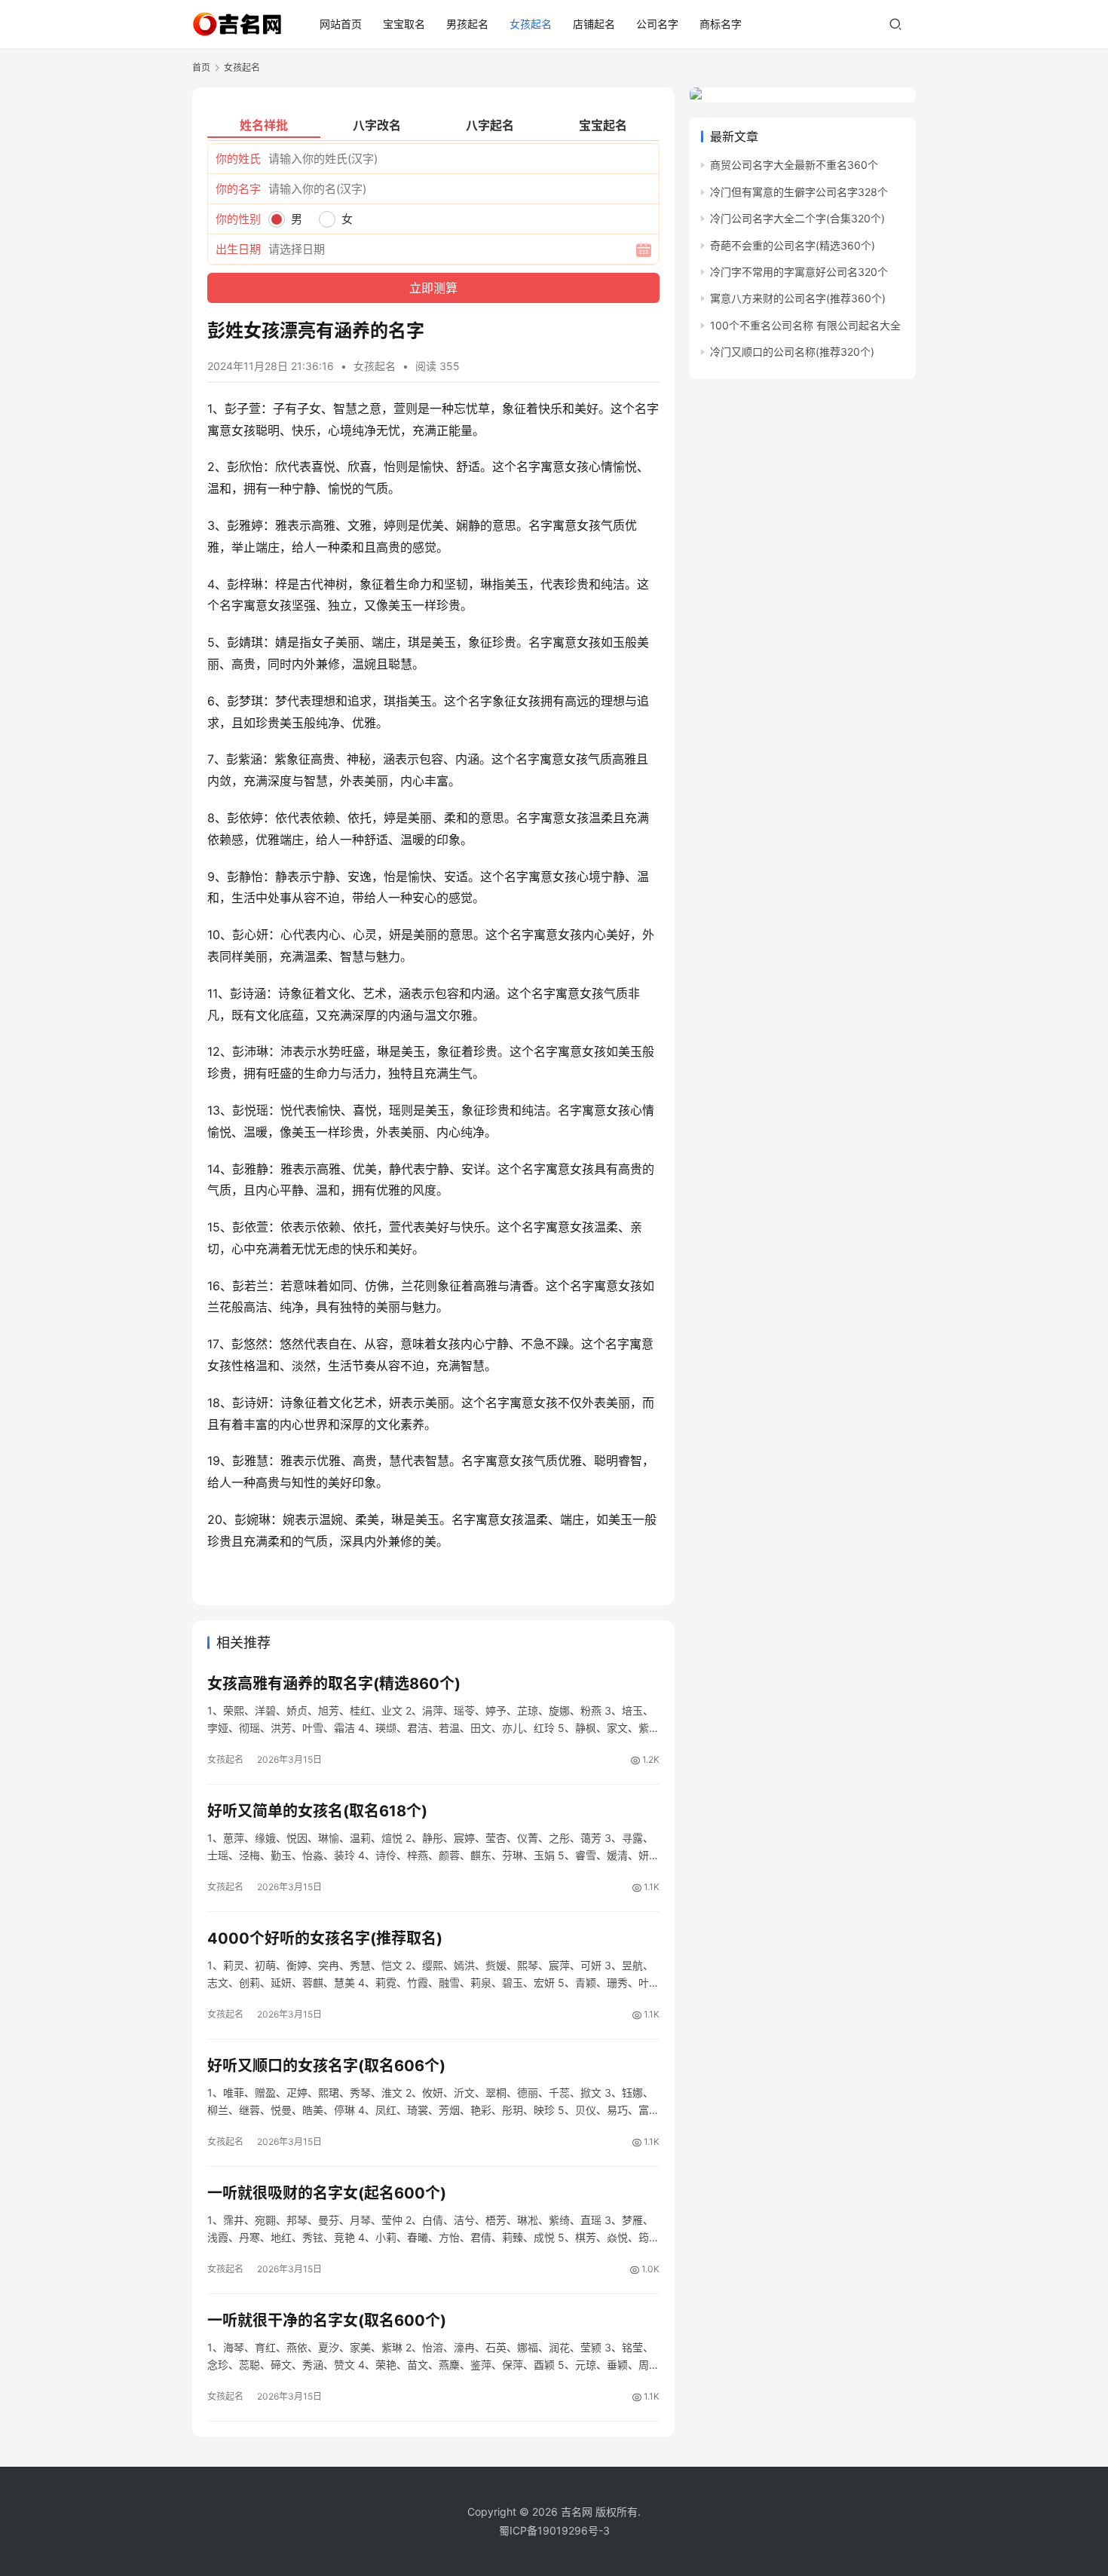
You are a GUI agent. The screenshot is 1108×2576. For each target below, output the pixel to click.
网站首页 (341, 24)
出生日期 (238, 249)
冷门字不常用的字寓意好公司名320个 (799, 272)
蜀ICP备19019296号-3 (554, 2530)
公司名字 (657, 24)
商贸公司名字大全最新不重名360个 (794, 165)
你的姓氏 (238, 159)
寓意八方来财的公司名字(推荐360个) (798, 298)
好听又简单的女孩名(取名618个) (317, 1811)
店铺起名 (594, 24)
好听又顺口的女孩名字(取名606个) (326, 2066)
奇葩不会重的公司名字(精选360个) (793, 245)
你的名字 (238, 189)
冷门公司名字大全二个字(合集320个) (797, 218)
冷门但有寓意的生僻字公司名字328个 (799, 192)
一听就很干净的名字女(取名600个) (327, 2321)
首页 (201, 67)
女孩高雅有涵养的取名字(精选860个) (334, 1684)
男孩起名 (467, 24)
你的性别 (238, 219)
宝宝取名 (404, 24)
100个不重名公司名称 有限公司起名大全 (805, 325)
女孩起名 (531, 24)
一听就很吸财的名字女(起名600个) (327, 2193)
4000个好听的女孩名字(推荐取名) (325, 1938)
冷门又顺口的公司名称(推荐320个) (792, 352)
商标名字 (721, 24)
